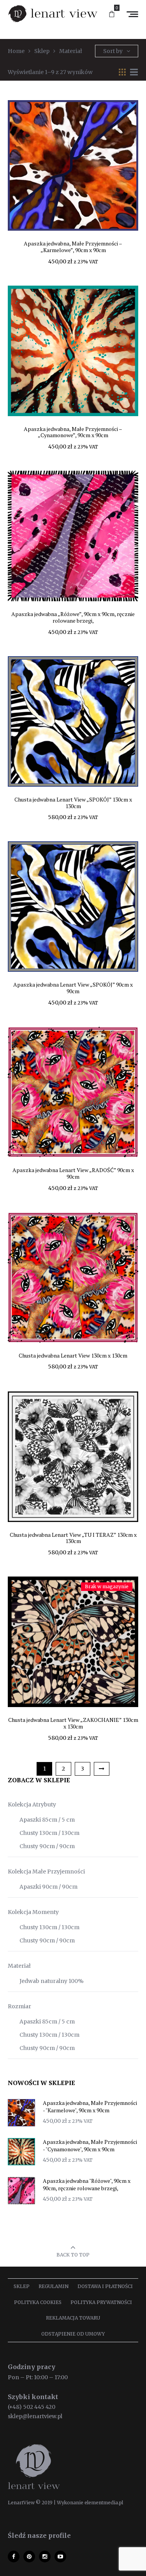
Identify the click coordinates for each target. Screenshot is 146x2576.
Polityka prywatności (101, 2302)
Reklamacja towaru (73, 2318)
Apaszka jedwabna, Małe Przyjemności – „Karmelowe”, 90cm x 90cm (73, 247)
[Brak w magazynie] (73, 1642)
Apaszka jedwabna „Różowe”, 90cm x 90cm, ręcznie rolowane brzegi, (73, 617)
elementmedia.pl (104, 2503)
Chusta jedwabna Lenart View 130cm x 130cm (73, 1355)
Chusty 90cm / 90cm (47, 1846)
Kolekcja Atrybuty (32, 1804)
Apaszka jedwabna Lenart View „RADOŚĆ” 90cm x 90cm (73, 1173)
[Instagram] (45, 2557)
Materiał (19, 1966)
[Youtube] (60, 2557)
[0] (112, 14)
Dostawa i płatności (105, 2286)
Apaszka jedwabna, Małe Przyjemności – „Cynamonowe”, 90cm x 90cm (73, 432)
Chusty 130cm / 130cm (49, 1833)
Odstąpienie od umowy (73, 2334)
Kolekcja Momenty (33, 1912)
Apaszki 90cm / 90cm (48, 1887)
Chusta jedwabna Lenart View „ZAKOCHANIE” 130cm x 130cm (73, 1723)
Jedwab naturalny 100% (52, 1981)
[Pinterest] (29, 2557)
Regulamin (54, 2286)
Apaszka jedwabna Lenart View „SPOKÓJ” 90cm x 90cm (73, 988)
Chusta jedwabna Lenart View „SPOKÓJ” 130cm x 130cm (73, 803)
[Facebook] (14, 2557)
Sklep (22, 2286)
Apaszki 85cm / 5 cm (47, 1820)
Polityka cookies (38, 2302)
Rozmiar (19, 2006)
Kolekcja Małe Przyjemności (46, 1872)
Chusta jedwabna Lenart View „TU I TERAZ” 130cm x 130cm (73, 1538)
